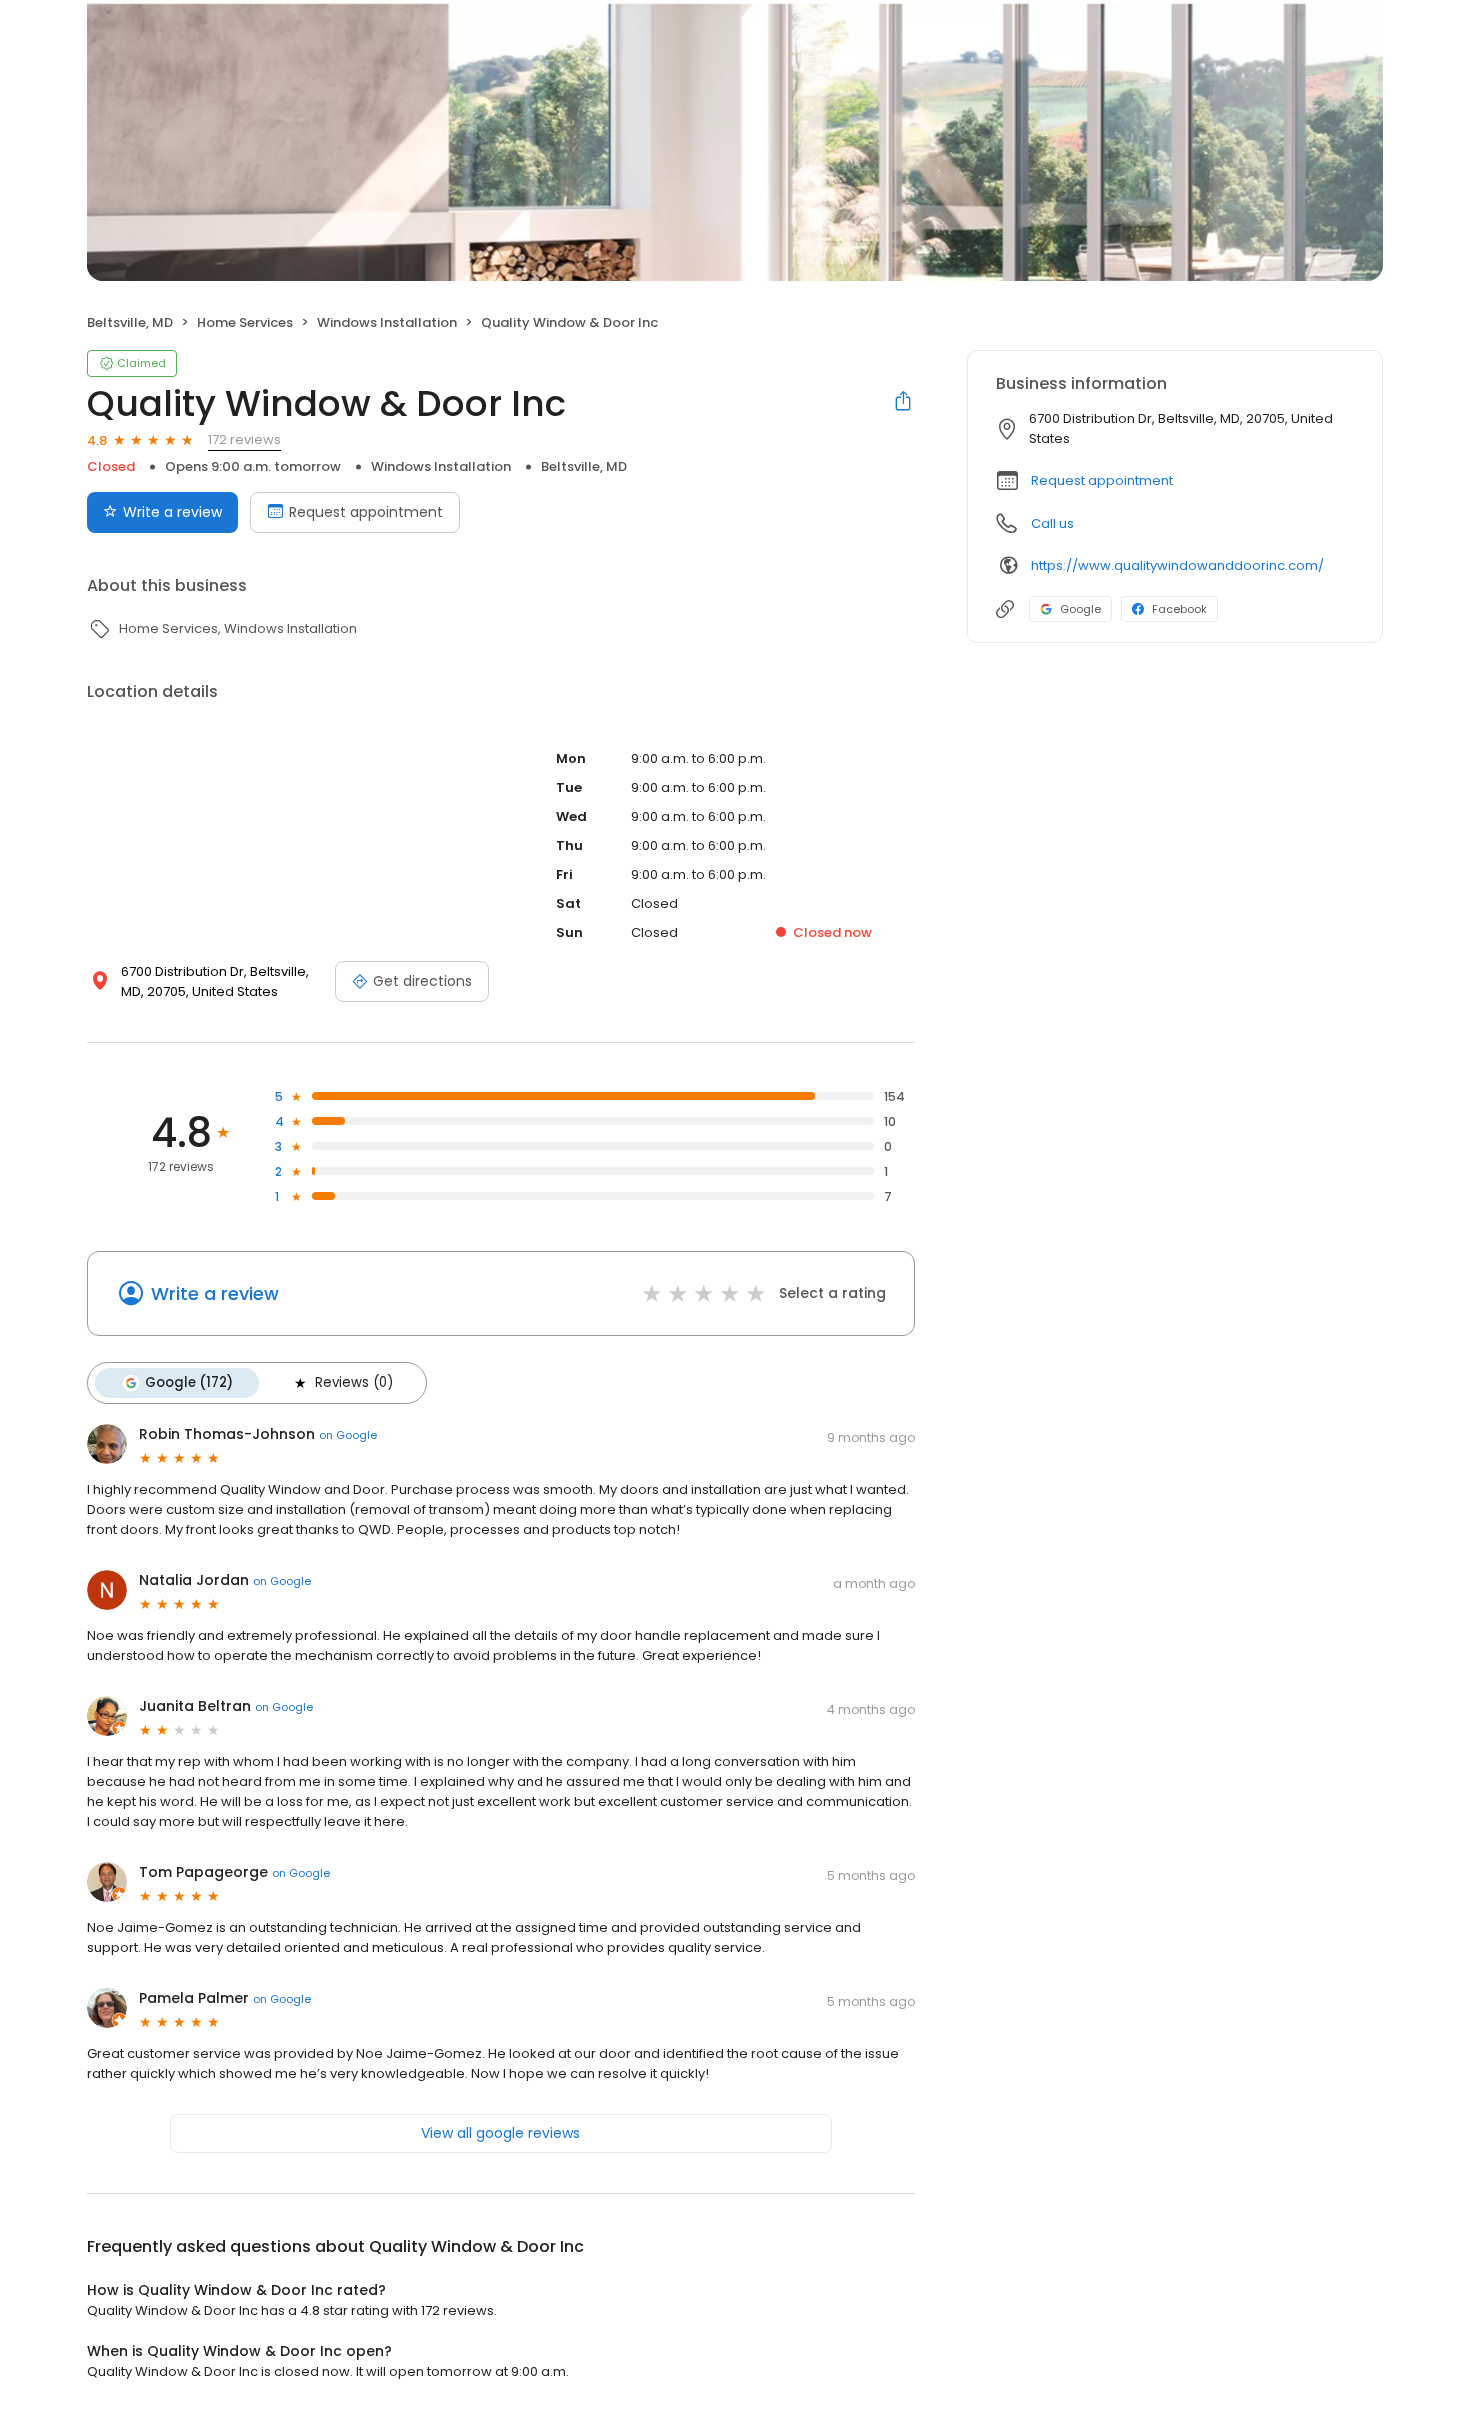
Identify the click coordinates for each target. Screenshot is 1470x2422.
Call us (1052, 523)
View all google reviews (500, 2133)
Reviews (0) (354, 1382)
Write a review (172, 512)
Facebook (1179, 609)
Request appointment (366, 512)
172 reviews (244, 439)
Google (1080, 609)
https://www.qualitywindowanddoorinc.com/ (1177, 565)
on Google (348, 1435)
